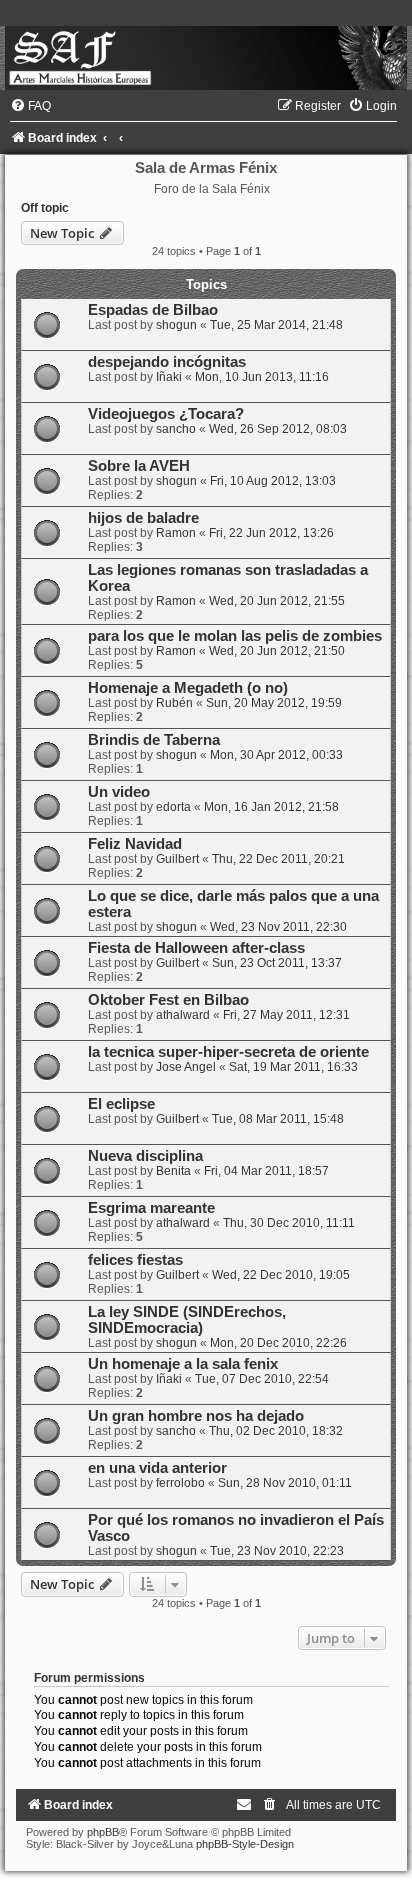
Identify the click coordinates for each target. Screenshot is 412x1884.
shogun (176, 325)
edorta (173, 807)
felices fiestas (135, 1260)
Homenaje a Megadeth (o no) (188, 688)
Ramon (176, 533)
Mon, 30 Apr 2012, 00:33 (276, 755)
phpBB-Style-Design (245, 1844)
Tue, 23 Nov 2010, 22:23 (277, 1551)
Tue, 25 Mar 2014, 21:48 (276, 325)
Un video (119, 792)
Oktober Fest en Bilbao (168, 1000)
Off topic (45, 208)
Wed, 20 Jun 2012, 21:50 (277, 651)
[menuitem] (30, 106)
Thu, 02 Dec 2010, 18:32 (276, 1431)
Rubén (174, 703)
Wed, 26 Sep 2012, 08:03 (278, 429)
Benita (173, 1171)
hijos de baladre (143, 518)
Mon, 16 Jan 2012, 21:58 (271, 807)
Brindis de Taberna (154, 740)
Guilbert (177, 859)
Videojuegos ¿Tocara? (166, 414)
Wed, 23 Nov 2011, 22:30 (278, 927)
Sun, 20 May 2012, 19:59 (274, 703)
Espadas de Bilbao (153, 310)
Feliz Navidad (135, 844)
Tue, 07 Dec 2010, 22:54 (262, 1379)
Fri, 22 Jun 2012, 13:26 (271, 533)
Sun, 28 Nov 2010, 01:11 (285, 1483)
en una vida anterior (157, 1468)
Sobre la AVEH (139, 466)
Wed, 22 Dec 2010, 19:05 (281, 1275)
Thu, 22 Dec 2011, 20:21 (278, 859)
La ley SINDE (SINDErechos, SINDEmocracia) (187, 1320)
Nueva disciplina (145, 1156)
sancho (176, 429)
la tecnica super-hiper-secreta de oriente (228, 1052)
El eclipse (121, 1104)
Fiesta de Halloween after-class (196, 948)
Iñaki (169, 377)
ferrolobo (180, 1483)
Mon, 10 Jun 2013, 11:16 (262, 377)
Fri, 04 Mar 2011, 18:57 (266, 1171)
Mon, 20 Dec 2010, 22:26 (278, 1343)
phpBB (103, 1832)
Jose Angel (186, 1067)
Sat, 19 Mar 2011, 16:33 (293, 1067)
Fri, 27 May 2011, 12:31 (286, 1015)
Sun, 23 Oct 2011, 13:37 (277, 963)
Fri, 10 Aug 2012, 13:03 (273, 481)
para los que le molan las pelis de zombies (235, 636)
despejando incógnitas (167, 362)
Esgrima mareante (151, 1208)
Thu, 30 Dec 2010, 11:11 (289, 1223)
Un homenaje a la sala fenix (183, 1364)
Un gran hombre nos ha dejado (196, 1416)
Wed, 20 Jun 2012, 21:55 (277, 601)
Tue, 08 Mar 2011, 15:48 (278, 1119)
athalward (183, 1015)
